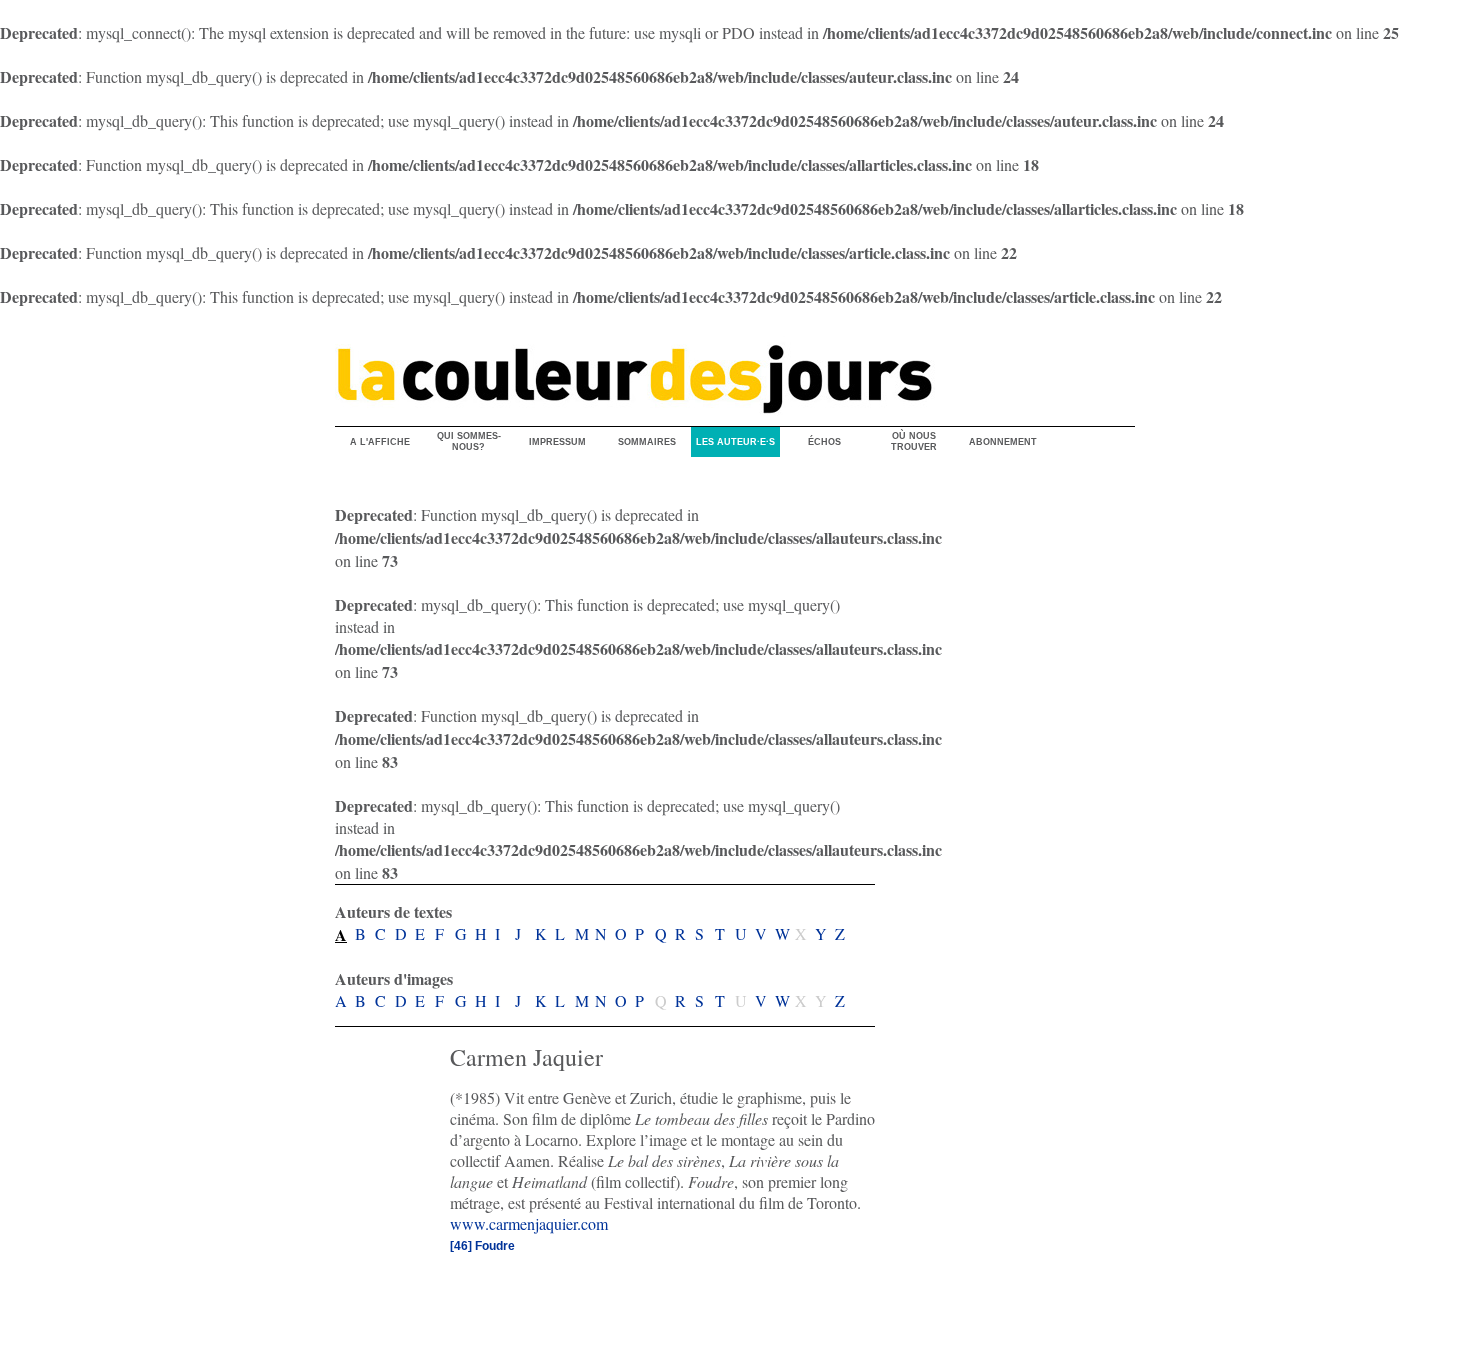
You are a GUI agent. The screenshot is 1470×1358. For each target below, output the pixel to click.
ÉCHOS (824, 442)
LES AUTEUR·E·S (735, 442)
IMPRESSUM (557, 442)
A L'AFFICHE (380, 442)
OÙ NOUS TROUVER (914, 441)
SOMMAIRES (647, 442)
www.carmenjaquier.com (529, 1223)
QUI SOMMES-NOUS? (469, 441)
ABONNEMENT (1003, 442)
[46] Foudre (482, 1246)
